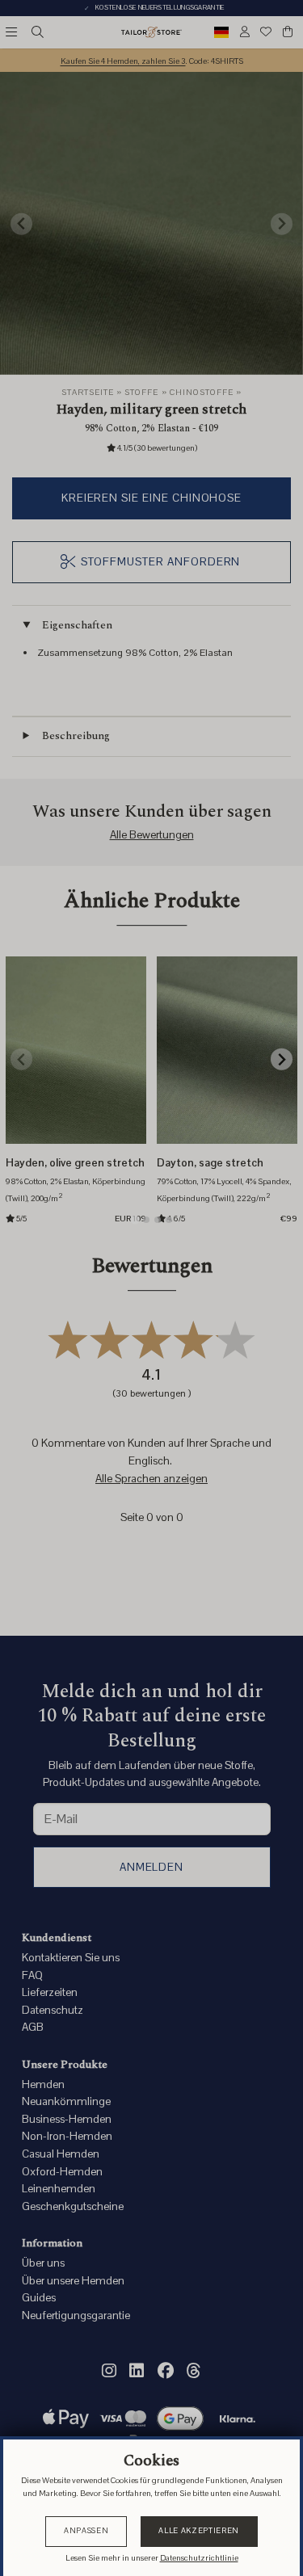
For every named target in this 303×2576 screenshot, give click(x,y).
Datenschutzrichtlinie (199, 2558)
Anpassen (86, 2531)
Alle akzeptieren (199, 2531)
